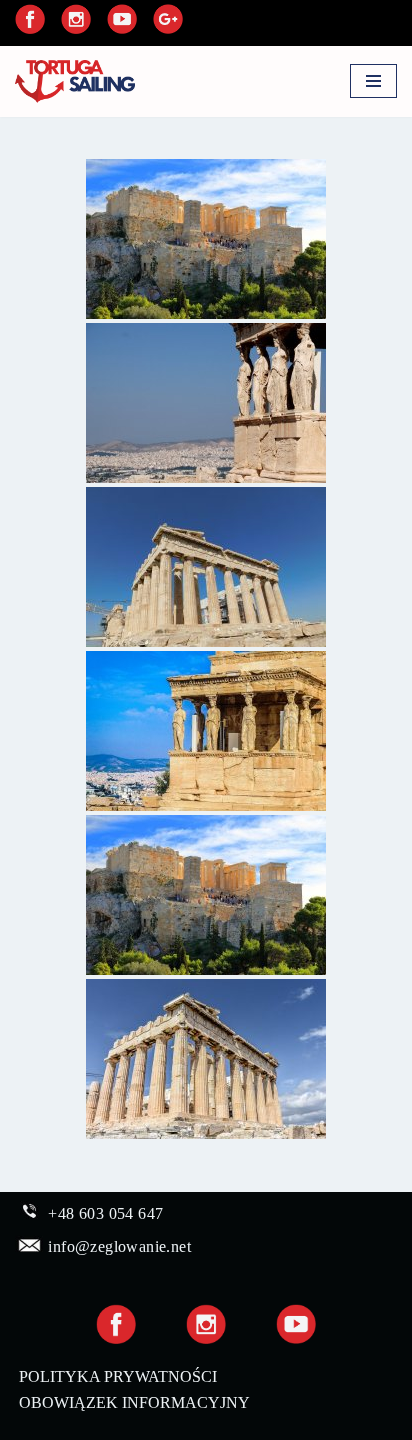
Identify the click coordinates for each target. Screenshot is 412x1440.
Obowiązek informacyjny (134, 1402)
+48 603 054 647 (105, 1213)
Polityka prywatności (118, 1376)
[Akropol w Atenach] (206, 403)
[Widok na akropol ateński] (206, 239)
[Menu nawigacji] (373, 81)
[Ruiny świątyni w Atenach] (206, 567)
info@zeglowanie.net (119, 1246)
